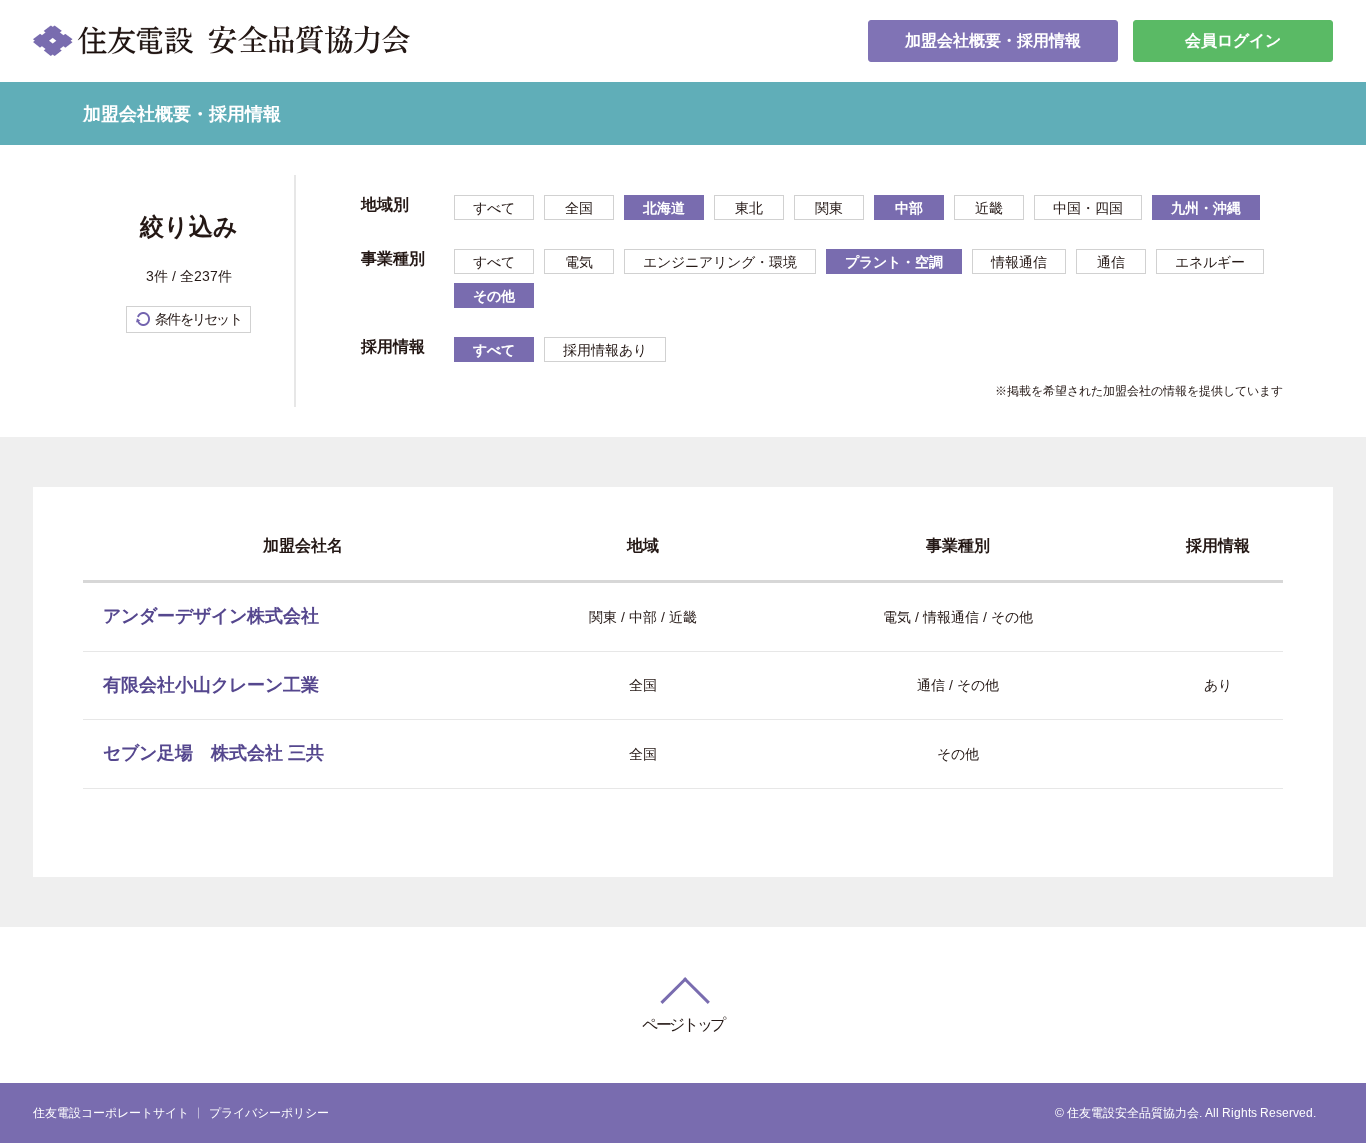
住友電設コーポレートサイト (111, 1113)
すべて (494, 208)
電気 (579, 262)
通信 (1111, 262)
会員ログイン (1233, 40)
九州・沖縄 (1206, 208)
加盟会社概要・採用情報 (993, 40)
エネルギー (1210, 262)
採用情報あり (605, 350)
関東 (829, 208)
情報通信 (1019, 262)
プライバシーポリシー (269, 1113)
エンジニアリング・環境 (720, 262)
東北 (749, 208)
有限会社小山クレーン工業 (211, 685)
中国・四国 (1088, 208)
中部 (909, 208)
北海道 (664, 208)
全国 (579, 208)
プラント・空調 (894, 262)
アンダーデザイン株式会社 (211, 616)
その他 (494, 296)
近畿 (989, 208)
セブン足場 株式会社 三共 (213, 753)
